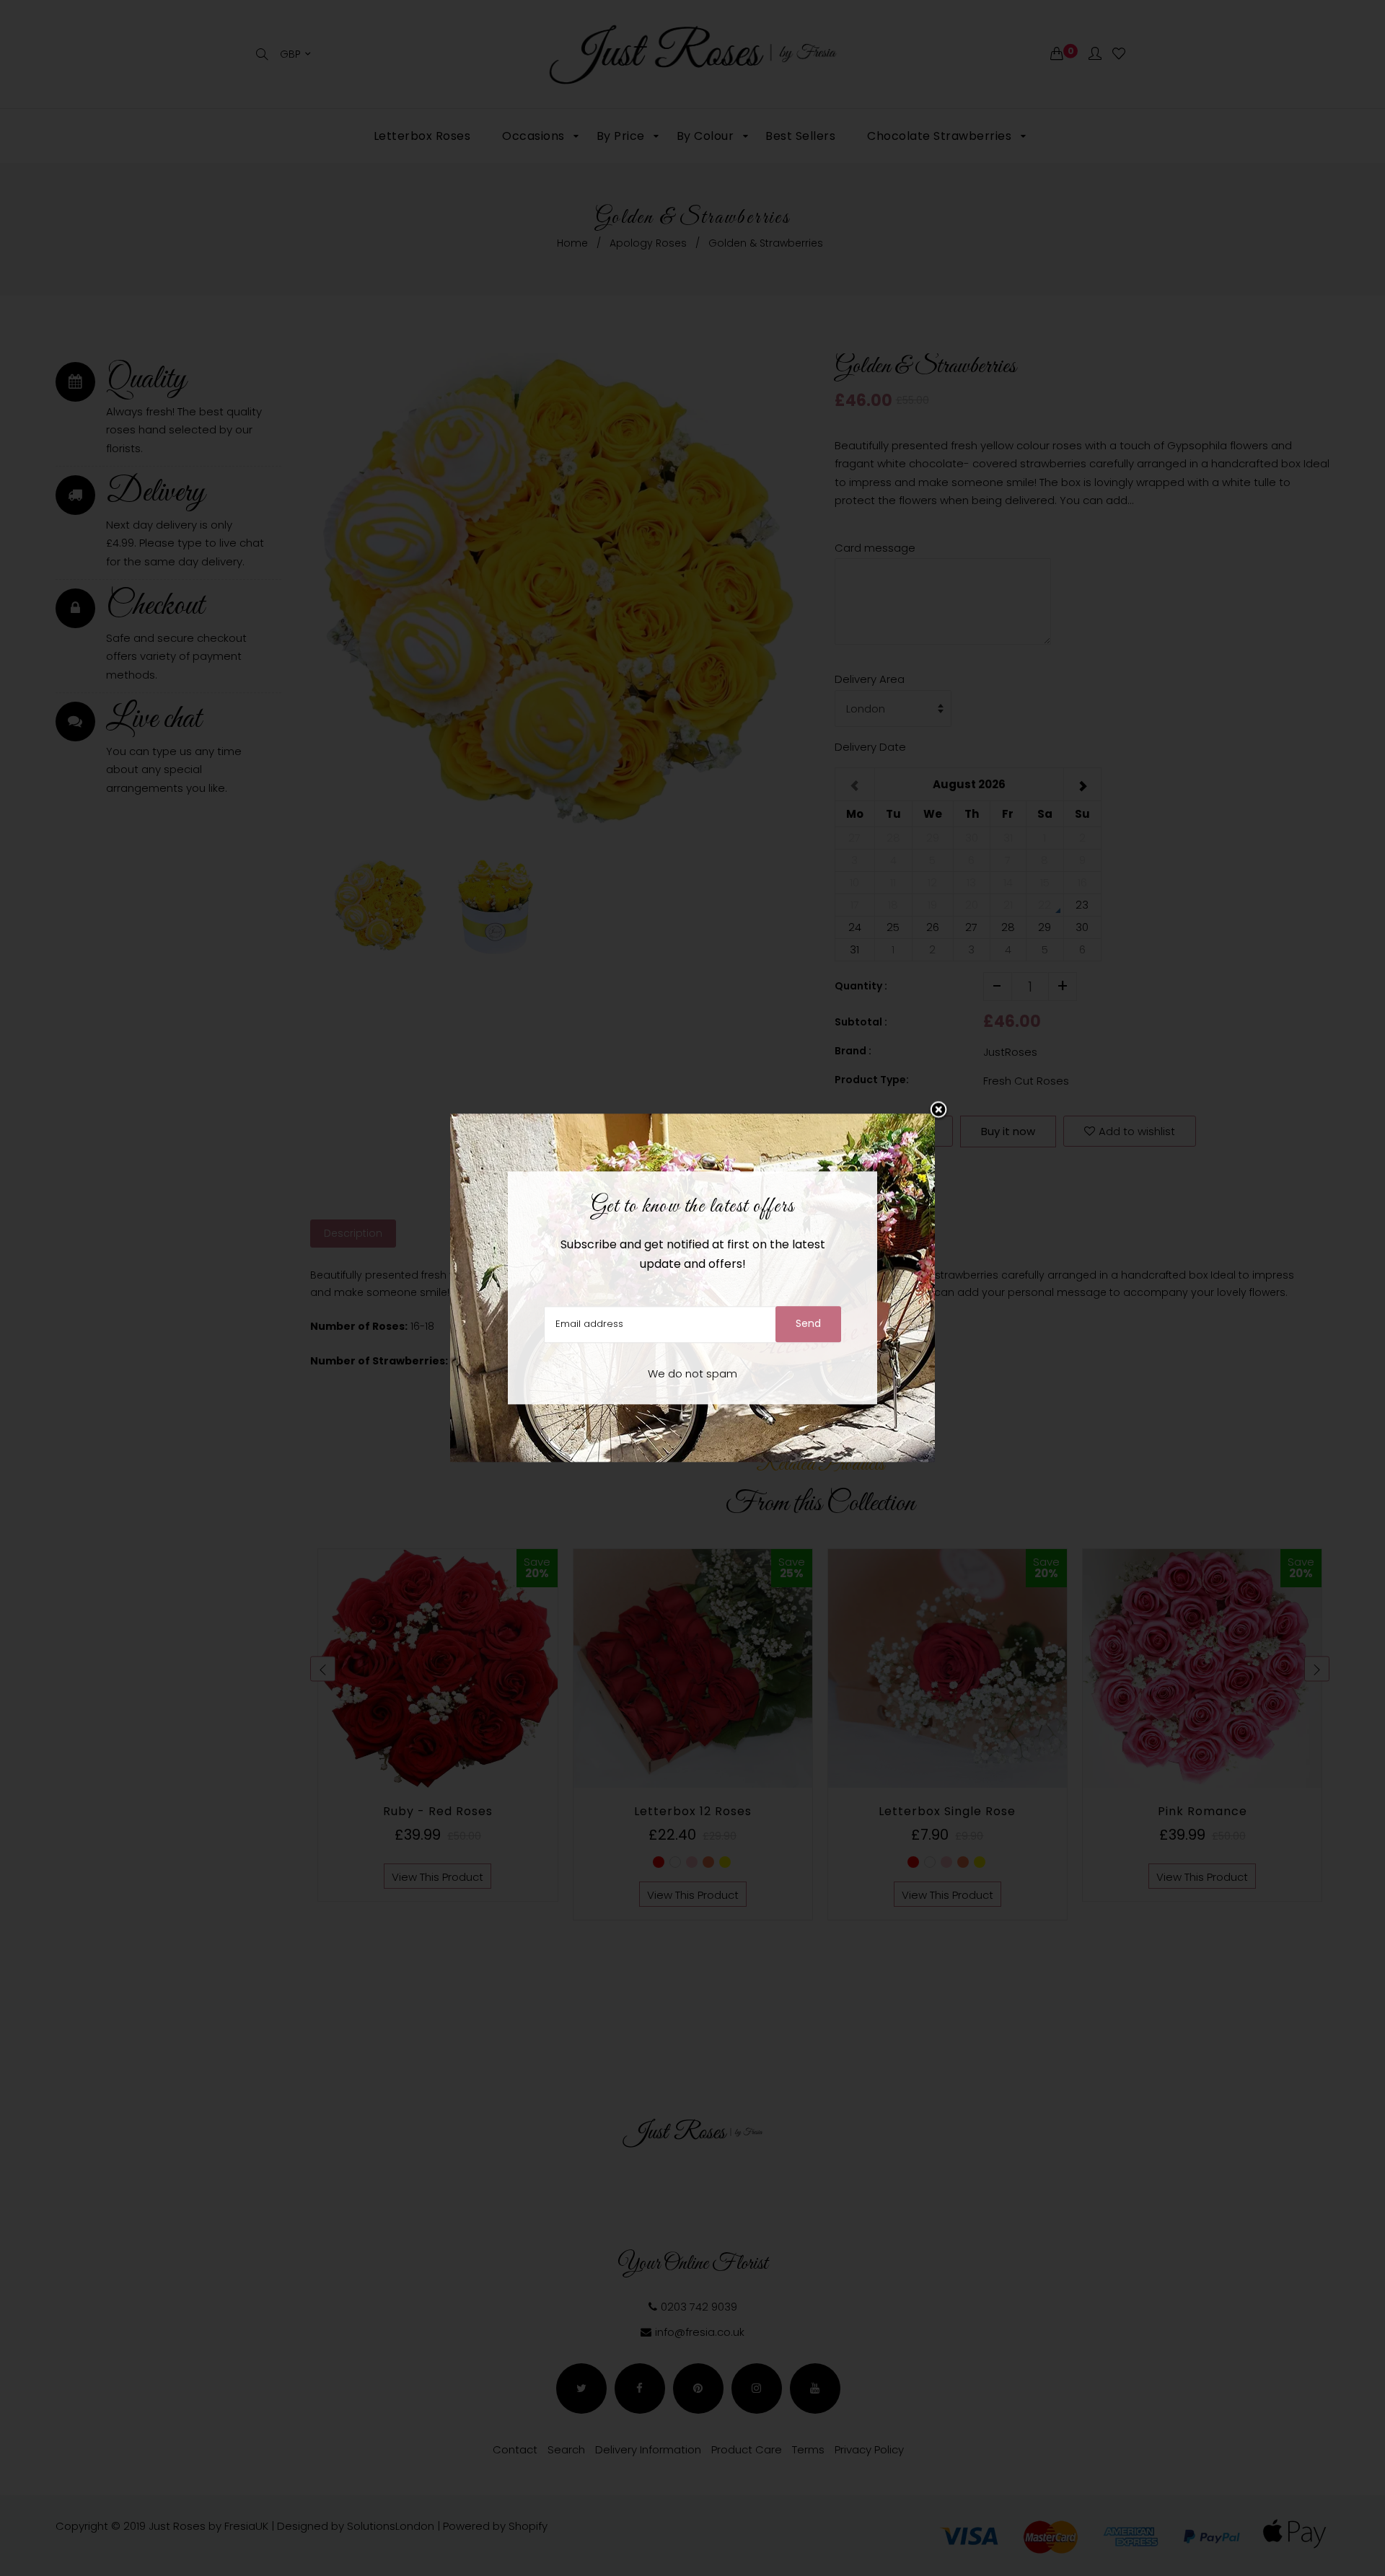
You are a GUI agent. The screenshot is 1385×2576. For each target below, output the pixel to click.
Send (808, 1324)
